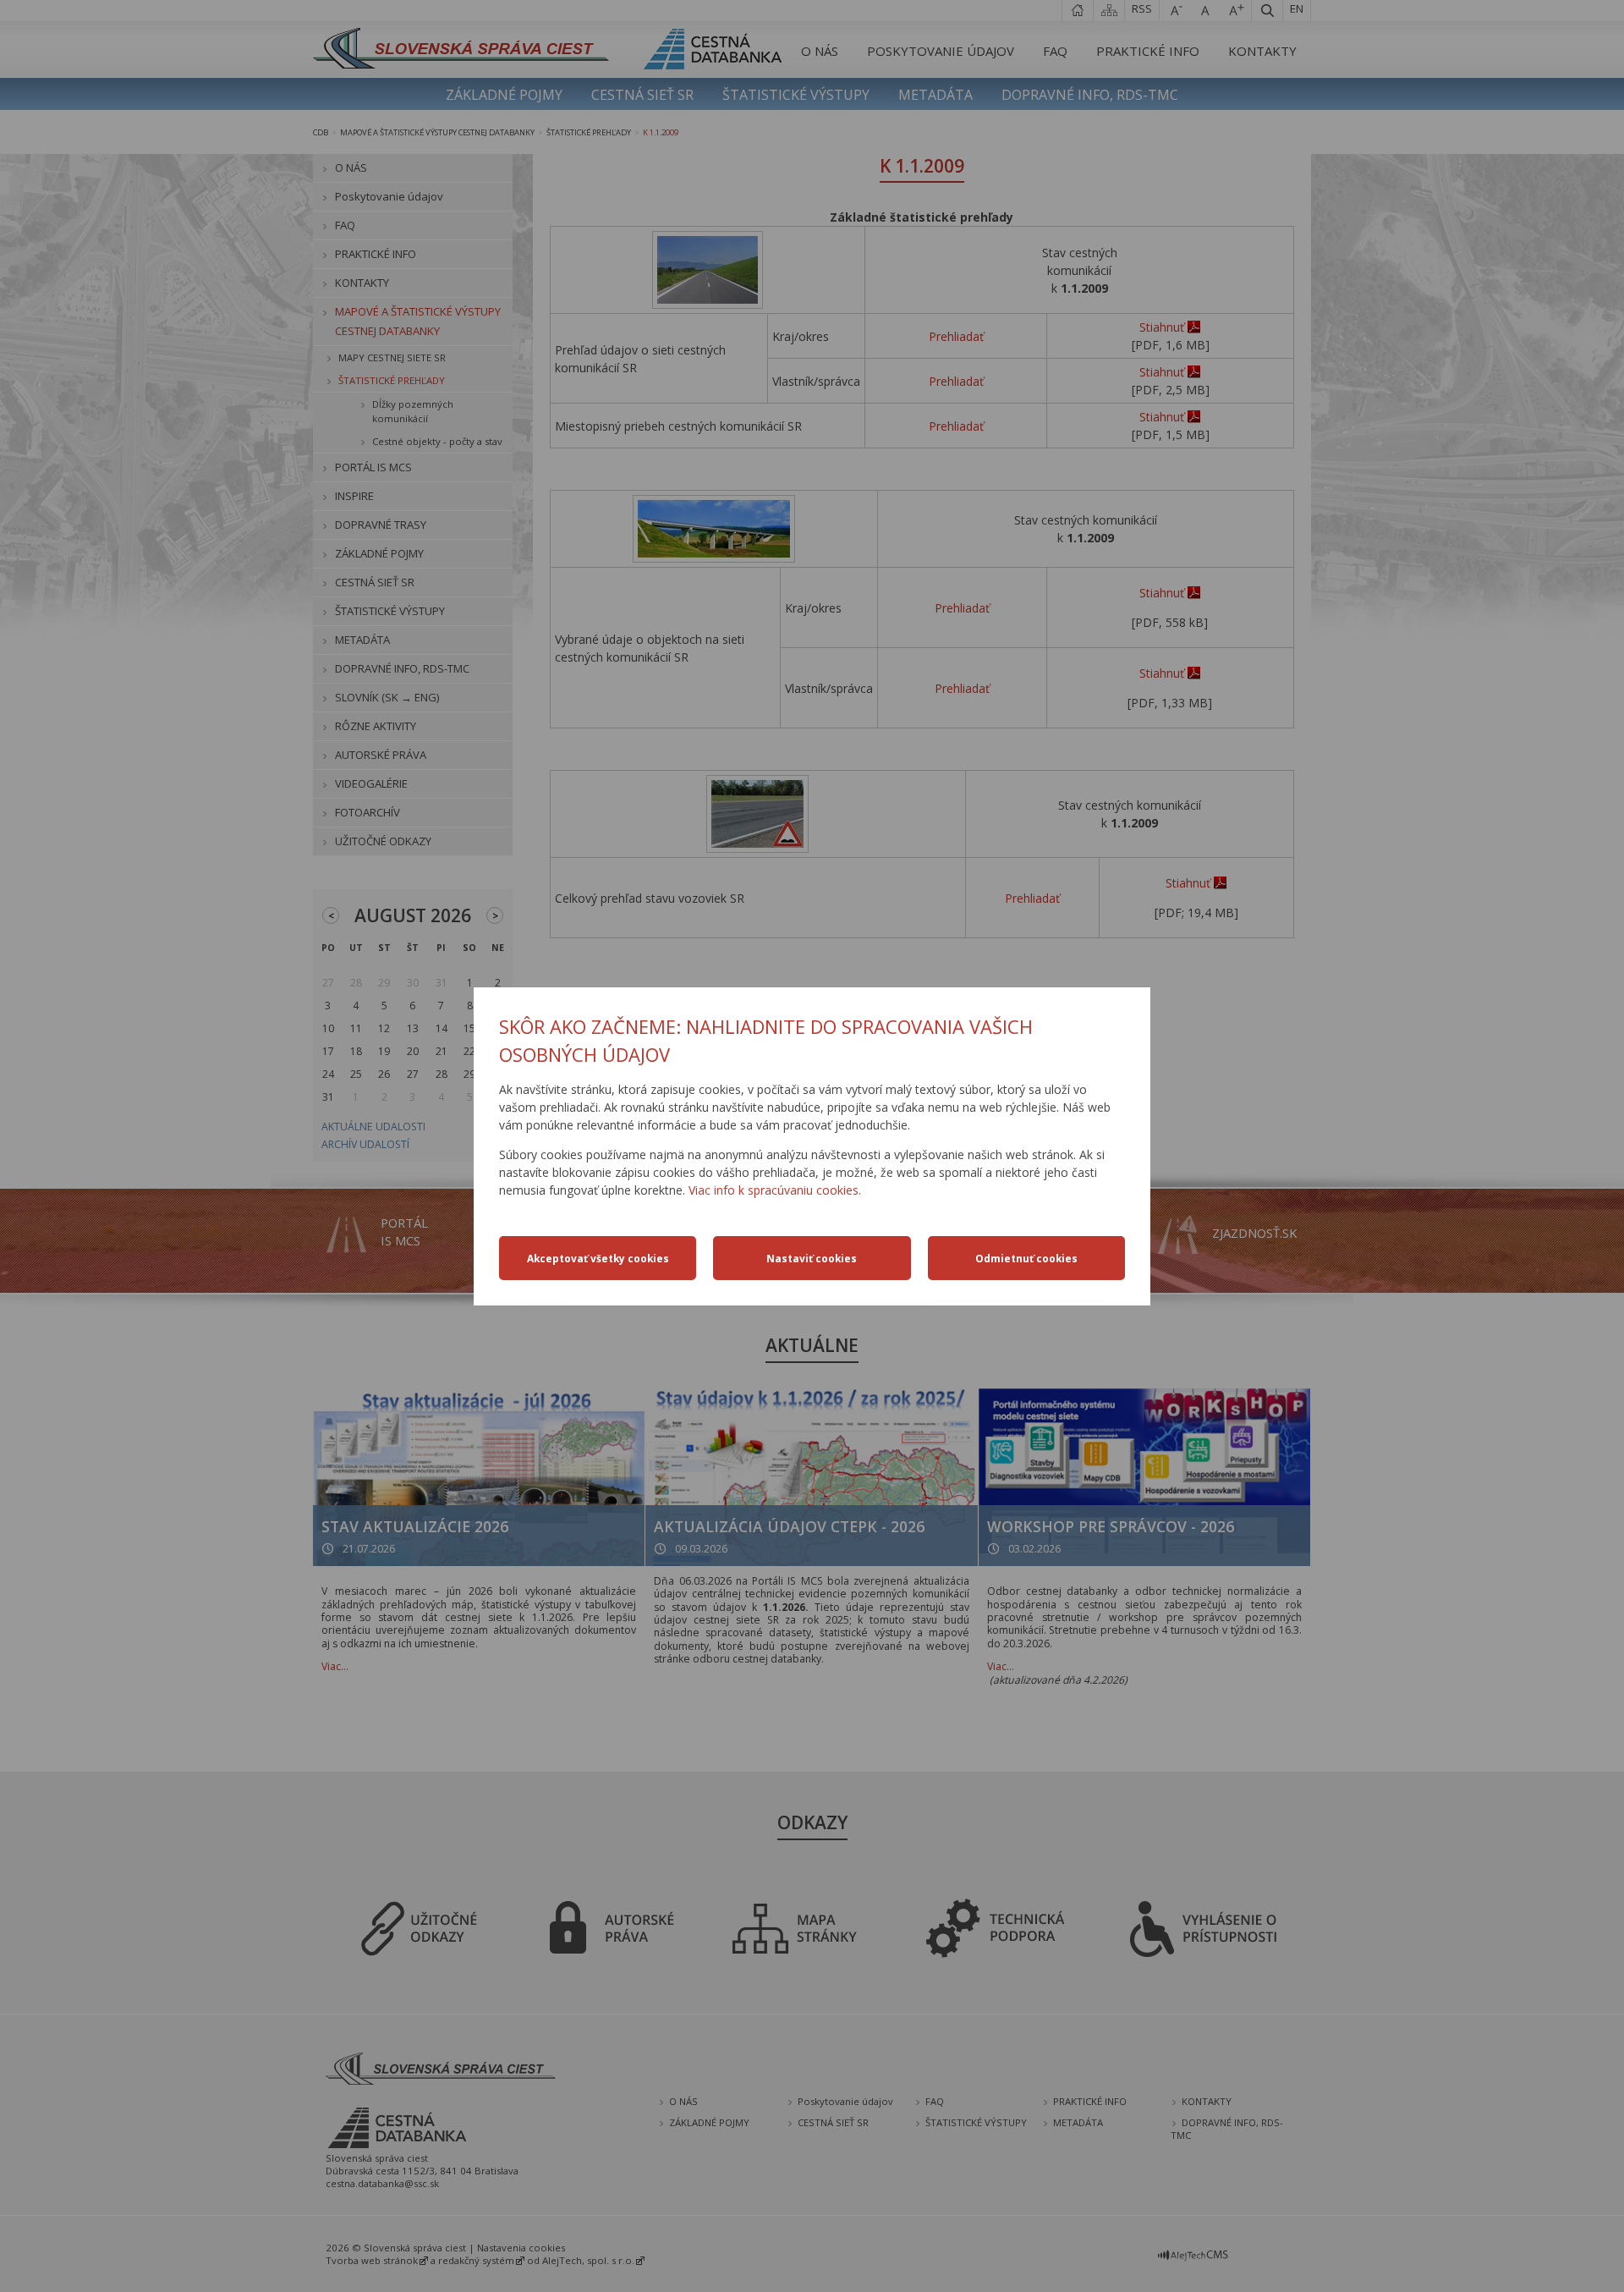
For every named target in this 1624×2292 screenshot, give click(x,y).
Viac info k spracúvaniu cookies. (775, 1190)
